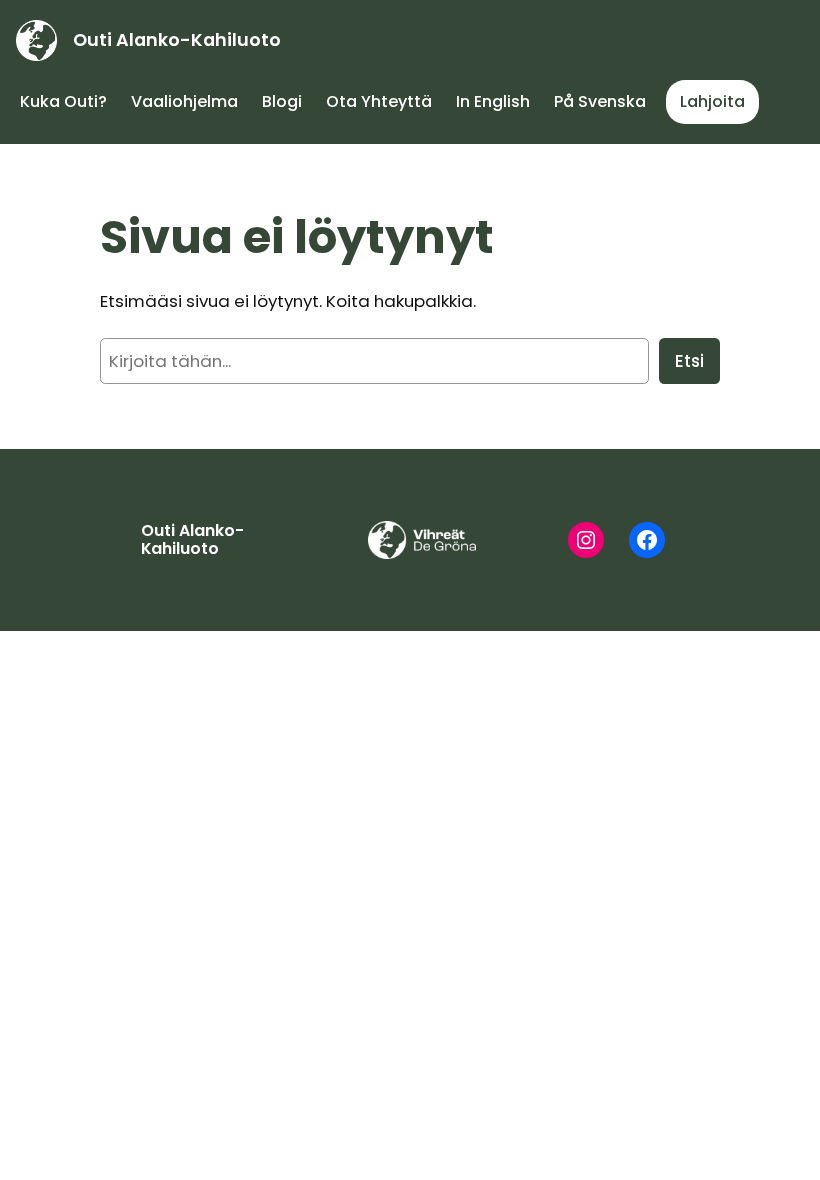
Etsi (689, 361)
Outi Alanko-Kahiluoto (177, 39)
